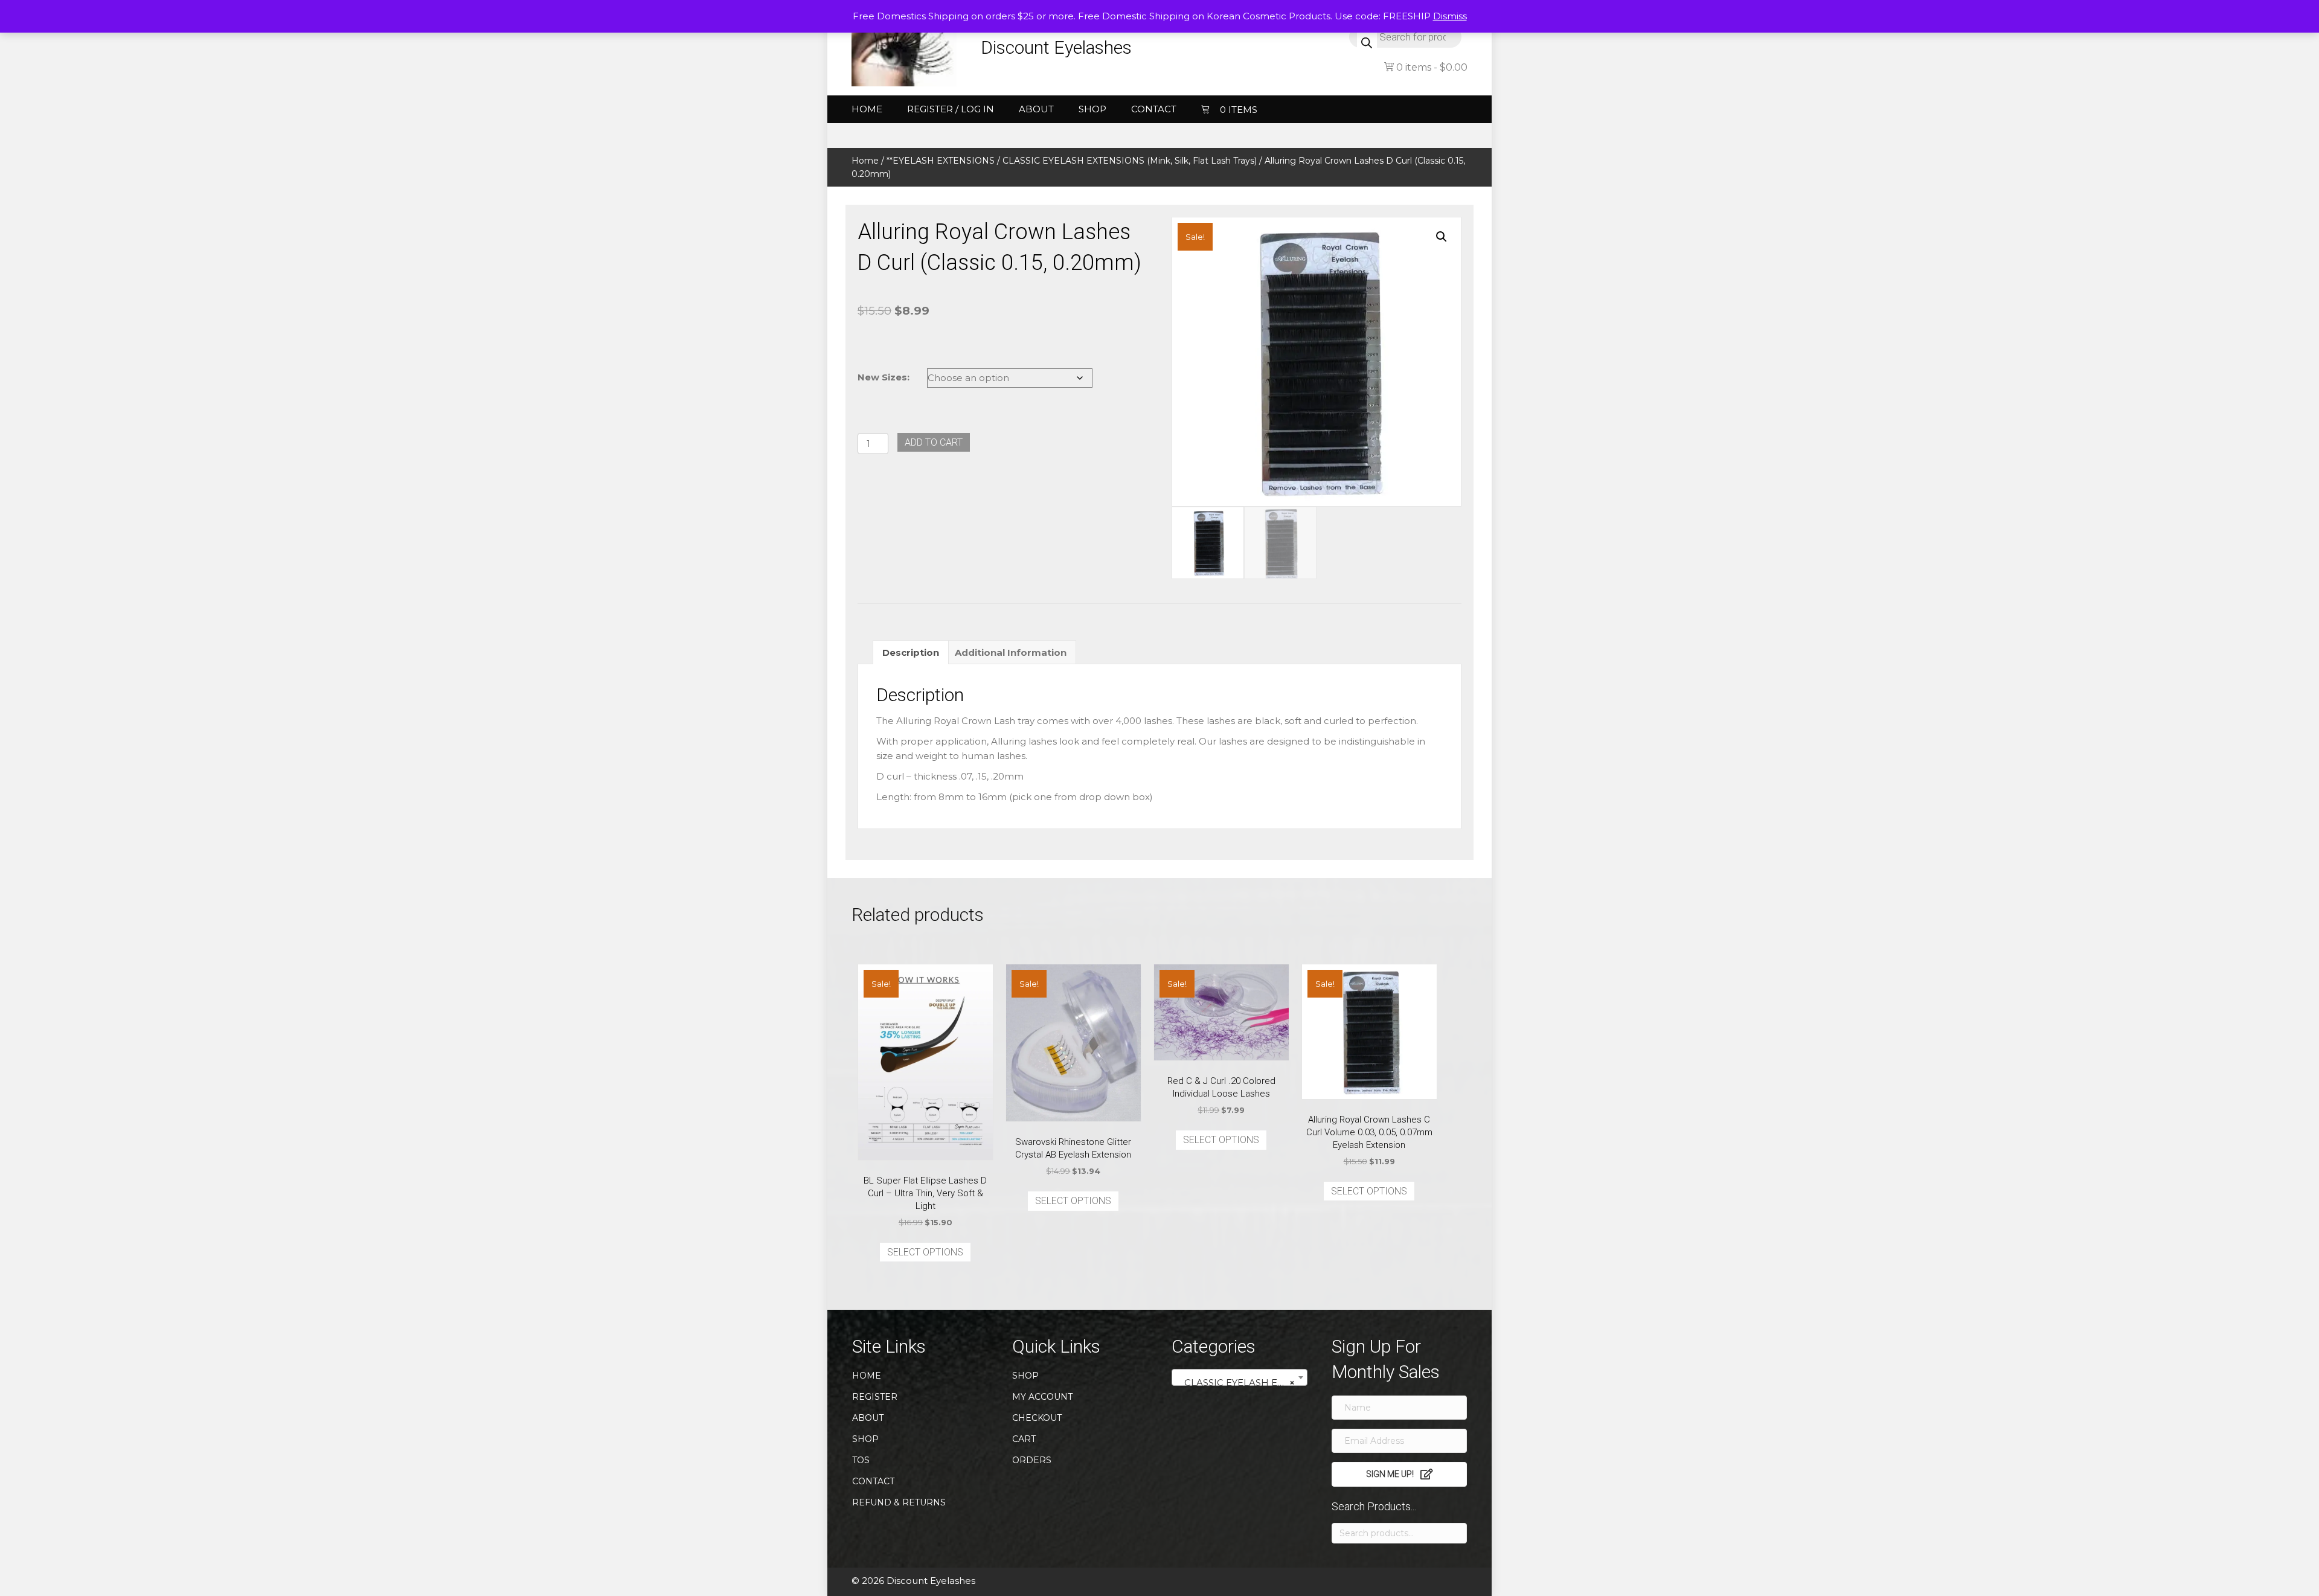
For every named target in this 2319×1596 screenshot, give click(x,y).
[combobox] (1240, 1377)
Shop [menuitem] (1092, 109)
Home (865, 161)
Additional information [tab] (1011, 652)
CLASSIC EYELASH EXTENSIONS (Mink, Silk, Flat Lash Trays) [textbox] (1242, 1383)
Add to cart (934, 442)
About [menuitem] (1036, 109)
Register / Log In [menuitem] (951, 109)
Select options (925, 1252)
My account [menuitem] (1042, 1397)
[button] (1442, 237)
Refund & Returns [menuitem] (899, 1502)
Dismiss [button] (1450, 16)
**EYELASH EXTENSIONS (941, 161)
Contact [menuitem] (1154, 109)
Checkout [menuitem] (1037, 1418)
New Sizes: (884, 377)
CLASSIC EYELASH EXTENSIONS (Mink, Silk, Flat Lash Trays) (1130, 161)
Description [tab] (911, 652)
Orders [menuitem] (1032, 1460)
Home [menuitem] (867, 109)
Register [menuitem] (875, 1397)
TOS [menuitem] (861, 1460)
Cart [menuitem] (1024, 1439)
